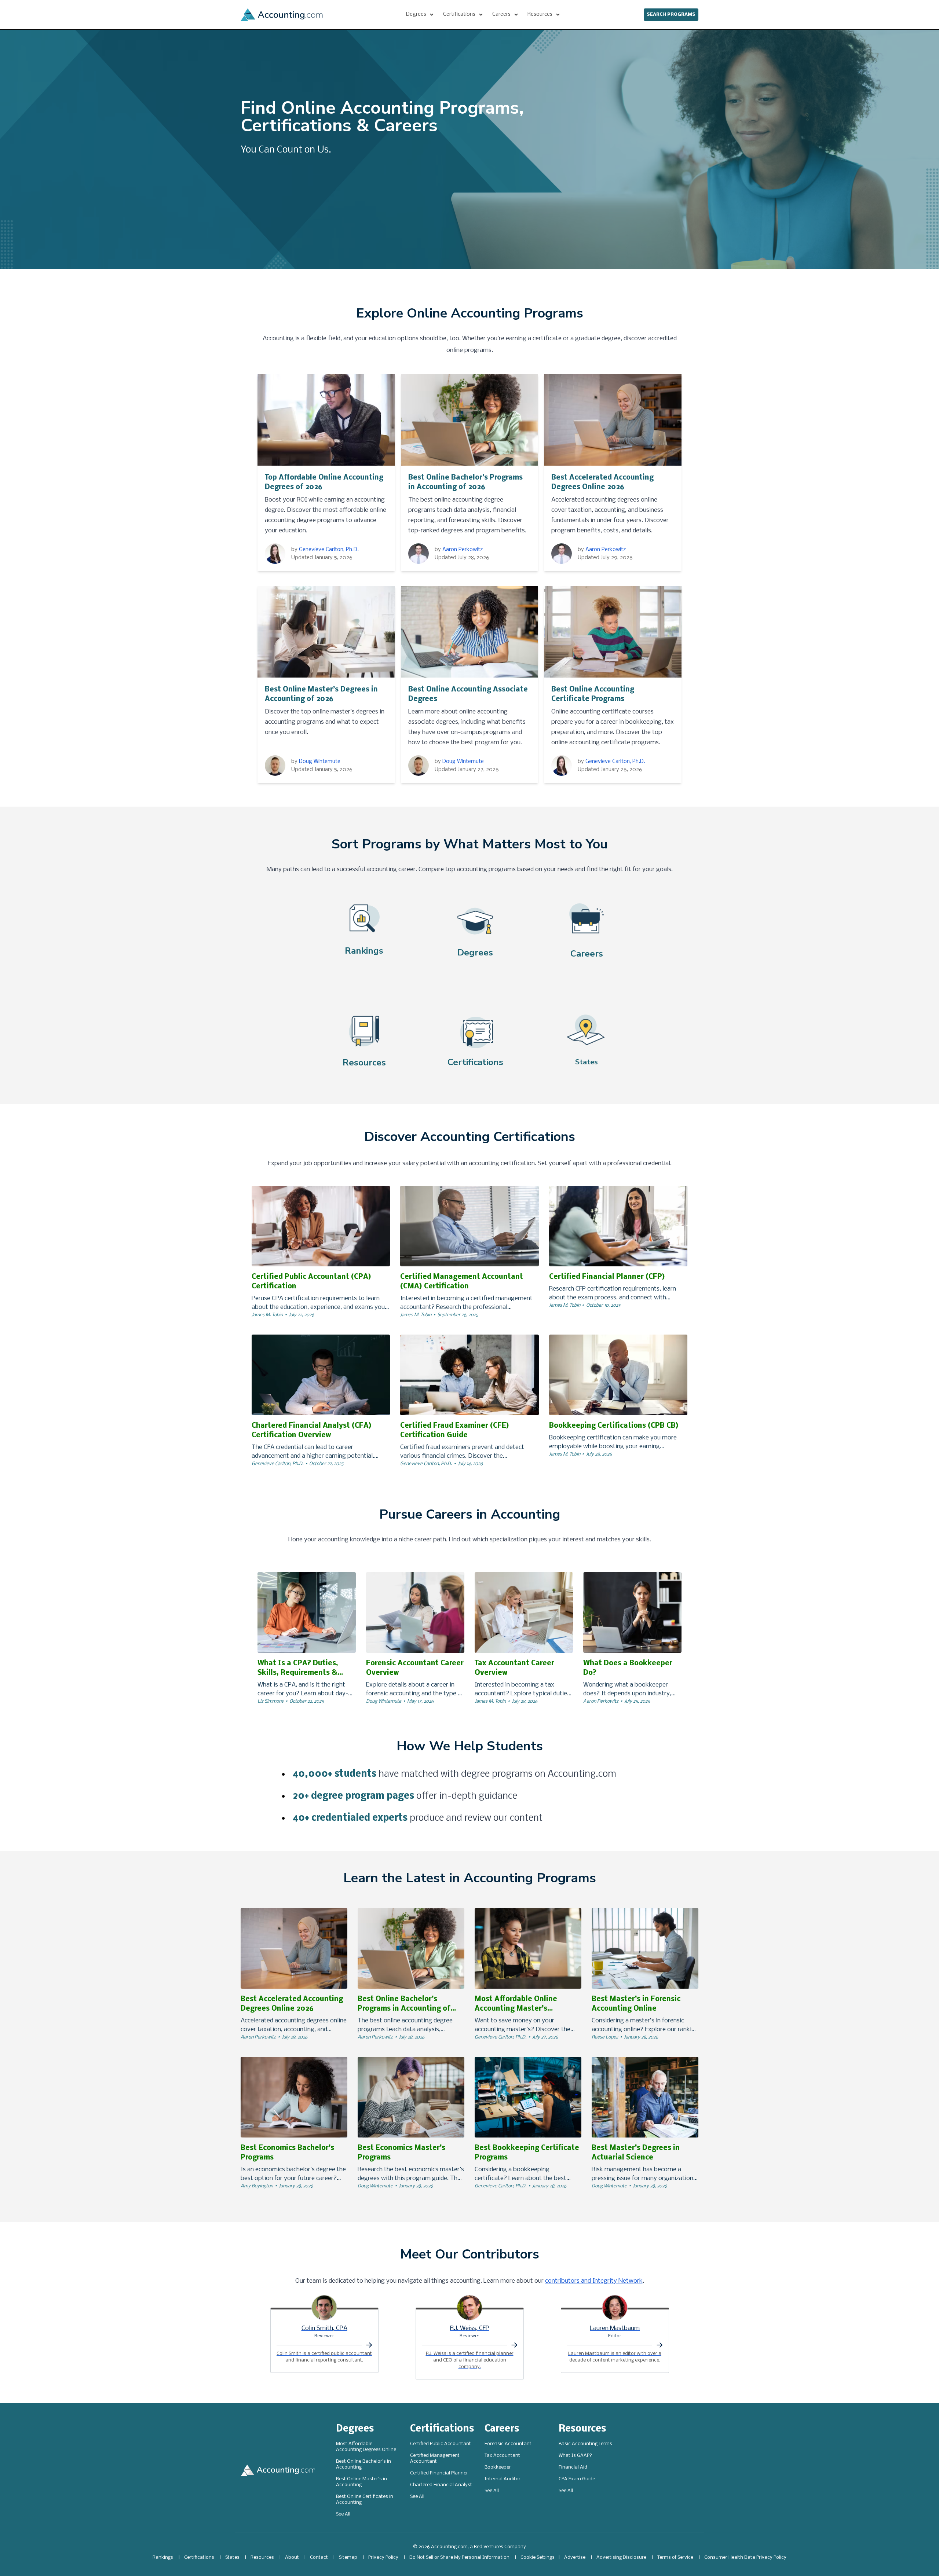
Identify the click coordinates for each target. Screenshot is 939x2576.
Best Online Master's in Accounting (361, 2482)
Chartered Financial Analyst (441, 2485)
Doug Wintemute (320, 762)
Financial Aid (573, 2467)
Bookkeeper (498, 2467)
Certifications (442, 2429)
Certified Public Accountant (441, 2444)
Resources (582, 2429)
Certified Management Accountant (435, 2458)
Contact (319, 2557)
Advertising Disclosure (621, 2557)
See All (343, 2514)
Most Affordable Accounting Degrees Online (366, 2447)
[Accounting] (282, 15)
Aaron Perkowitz (463, 550)
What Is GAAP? (575, 2456)
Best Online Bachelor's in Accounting (363, 2464)
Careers (502, 2429)
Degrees (355, 2429)
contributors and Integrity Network (594, 2281)
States (232, 2557)
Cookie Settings (538, 2557)
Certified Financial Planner (439, 2473)
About (292, 2557)
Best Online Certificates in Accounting (365, 2500)
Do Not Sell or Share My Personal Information (459, 2557)
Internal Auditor (503, 2479)
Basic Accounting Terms (585, 2444)
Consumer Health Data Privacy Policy (745, 2557)
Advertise (575, 2557)
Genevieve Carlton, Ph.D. (329, 550)
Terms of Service (675, 2557)
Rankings (163, 2557)
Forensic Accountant (508, 2444)
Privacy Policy (383, 2557)
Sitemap (348, 2557)
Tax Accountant (502, 2456)
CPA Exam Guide (577, 2479)
